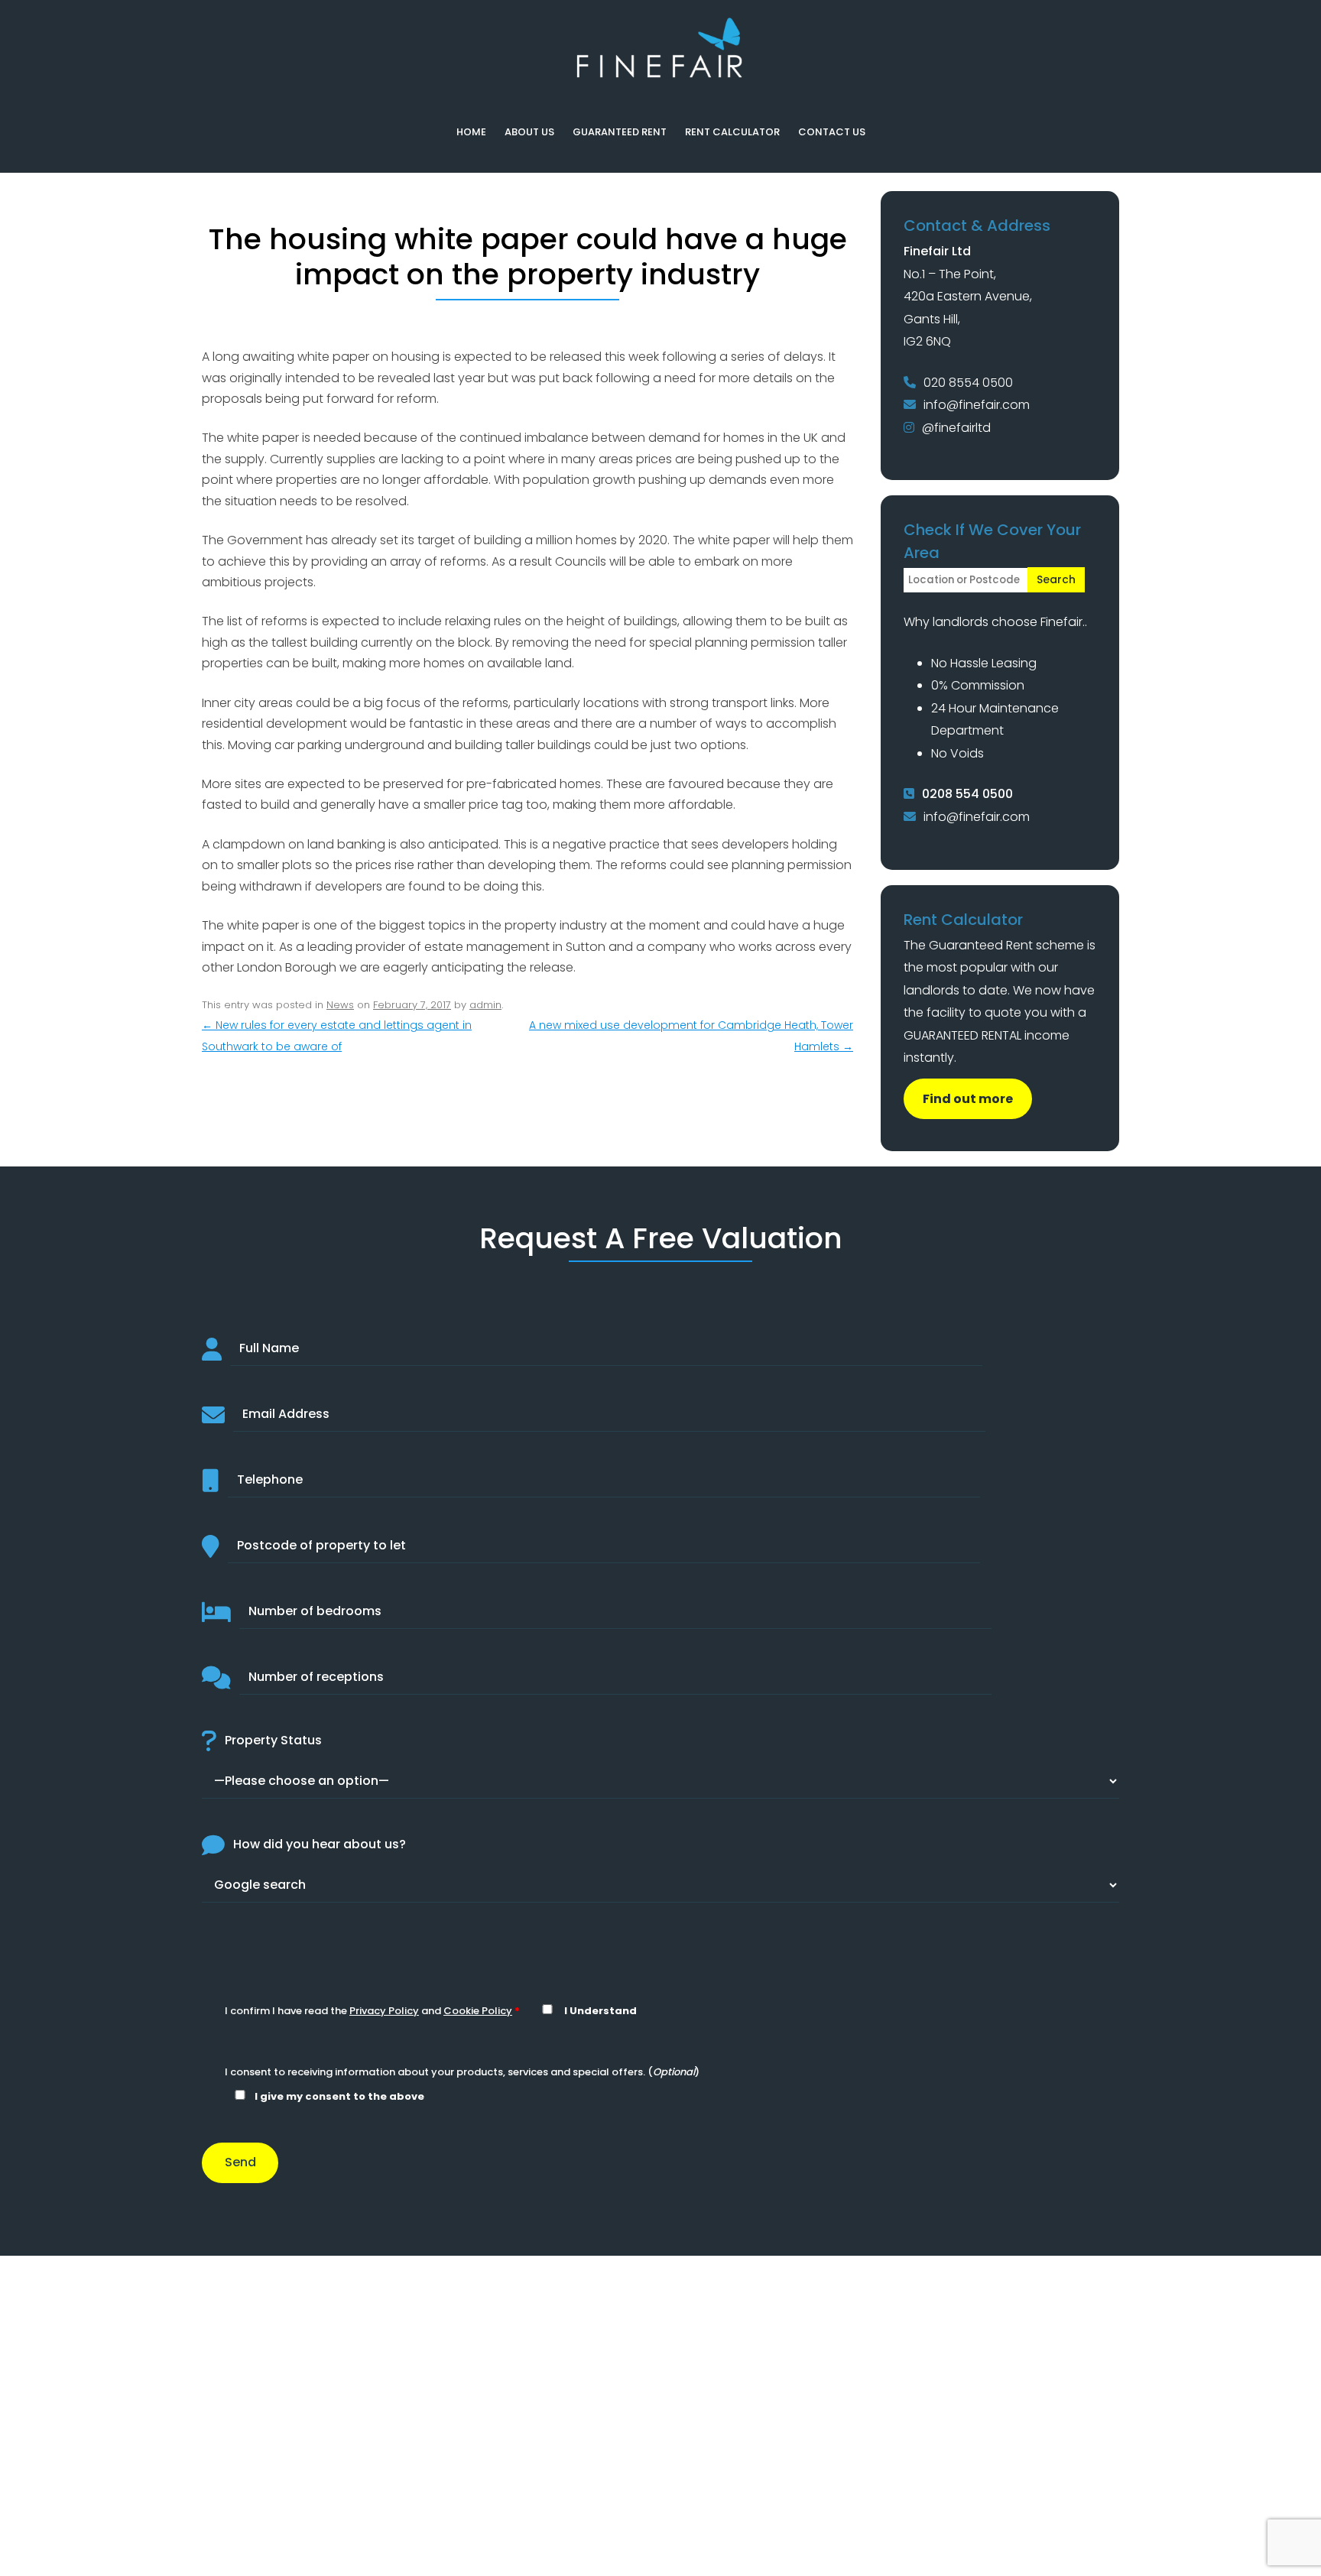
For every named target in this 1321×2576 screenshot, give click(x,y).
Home (471, 132)
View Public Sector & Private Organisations (660, 2441)
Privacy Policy (384, 2011)
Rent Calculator (732, 132)
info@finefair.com (977, 405)
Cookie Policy (478, 2011)
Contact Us (832, 132)
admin (485, 1005)
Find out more (968, 1099)
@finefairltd (956, 428)
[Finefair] (660, 74)
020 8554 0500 (968, 383)
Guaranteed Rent (620, 132)
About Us (529, 132)
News (340, 1005)
